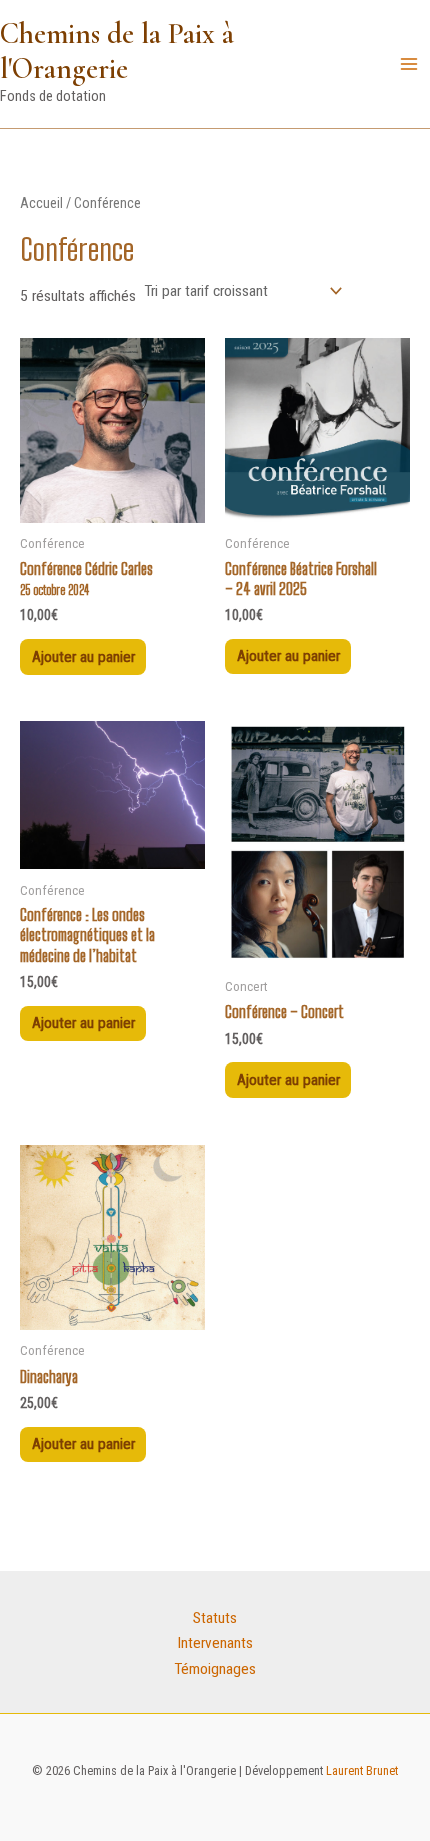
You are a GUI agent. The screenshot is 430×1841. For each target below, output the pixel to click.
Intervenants (215, 1643)
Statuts (215, 1618)
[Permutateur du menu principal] (409, 64)
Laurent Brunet (360, 1770)
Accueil (41, 203)
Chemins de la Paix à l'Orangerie (117, 51)
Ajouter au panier (83, 657)
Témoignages (215, 1669)
